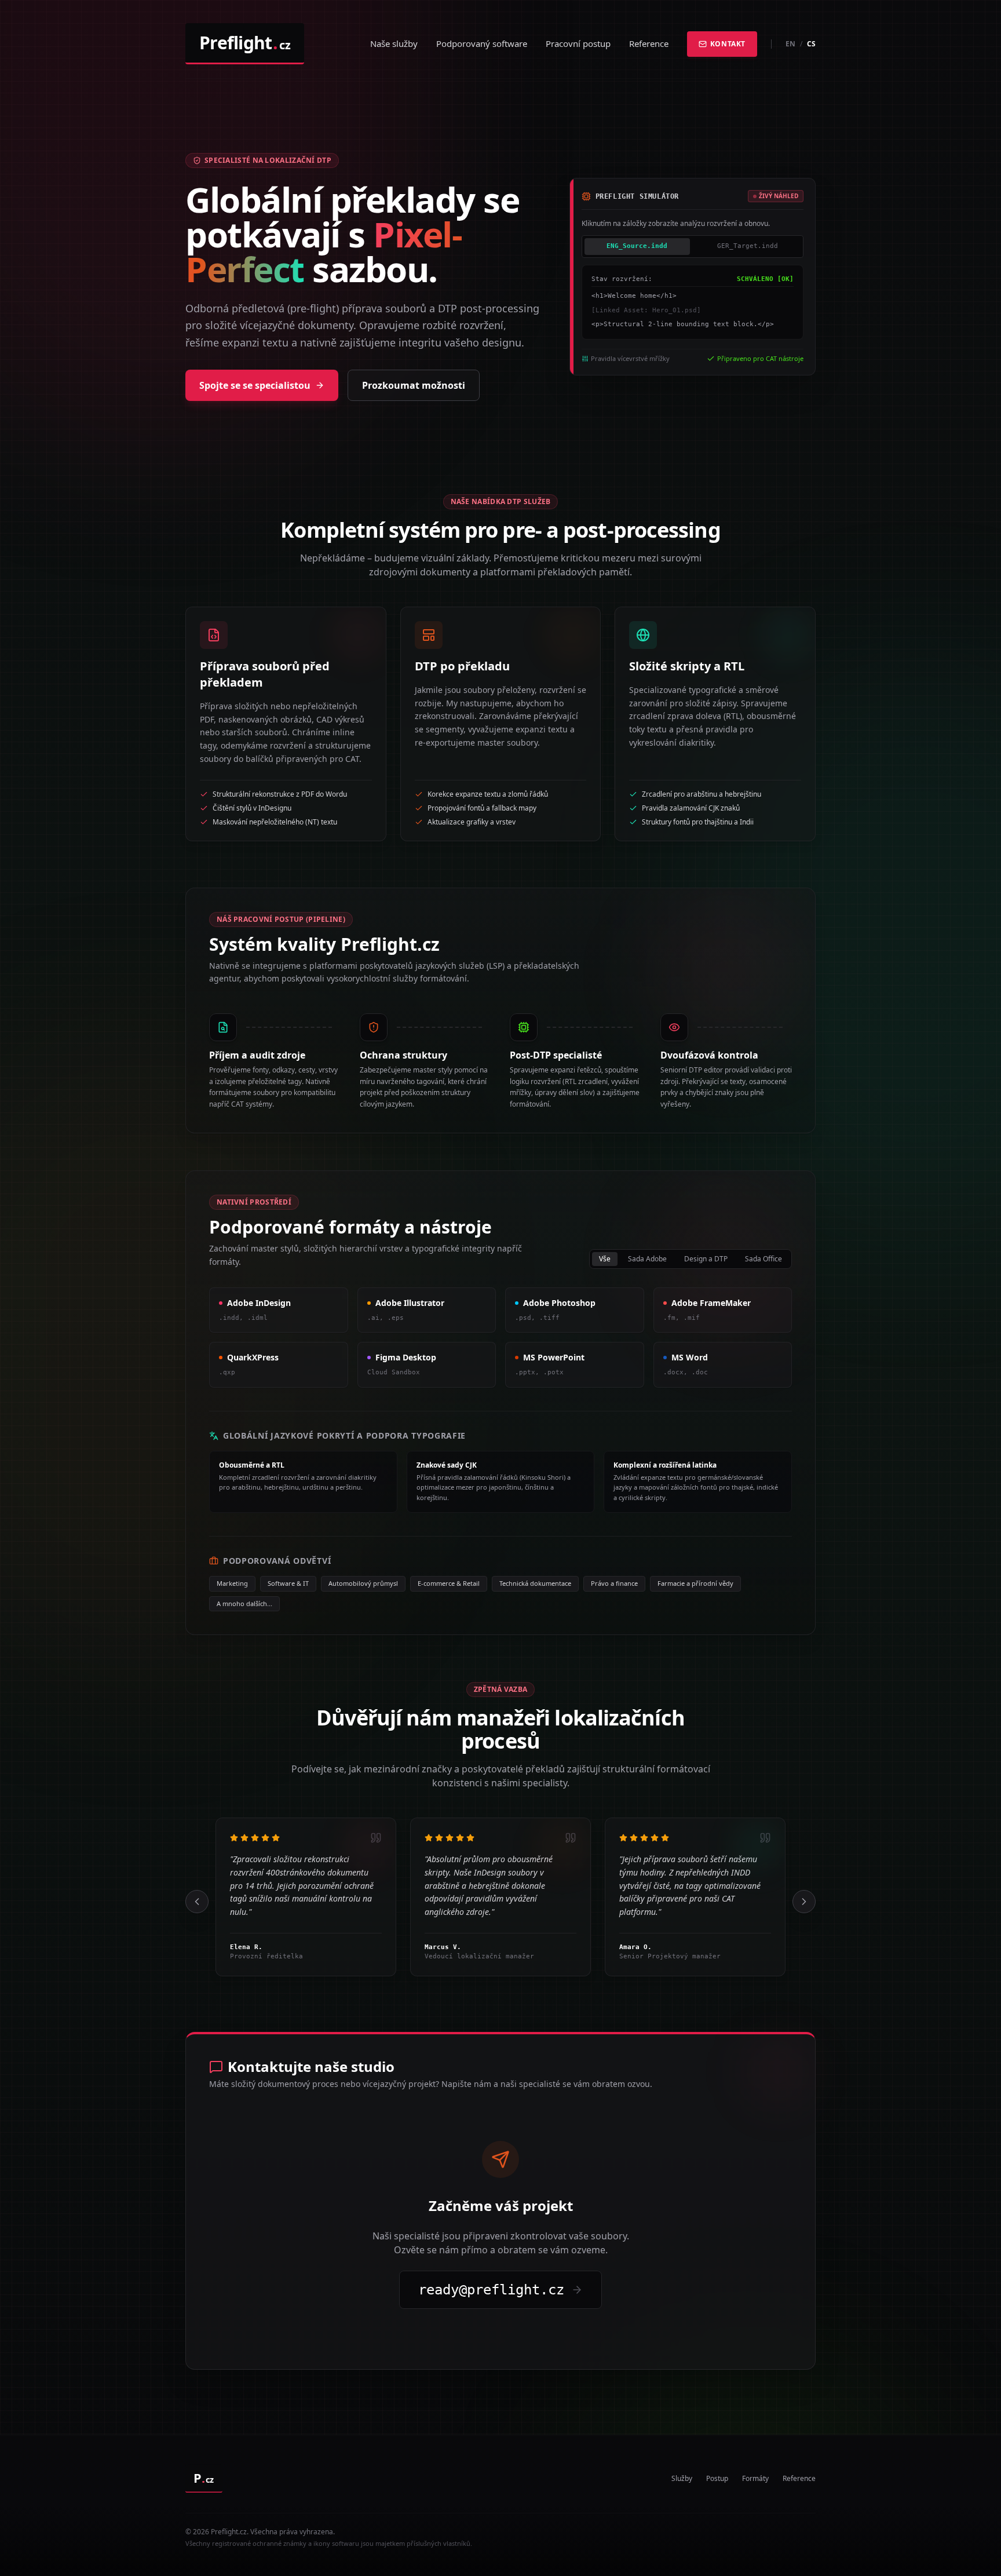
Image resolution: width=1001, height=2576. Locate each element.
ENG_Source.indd (637, 246)
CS (811, 44)
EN (790, 44)
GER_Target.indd (748, 246)
